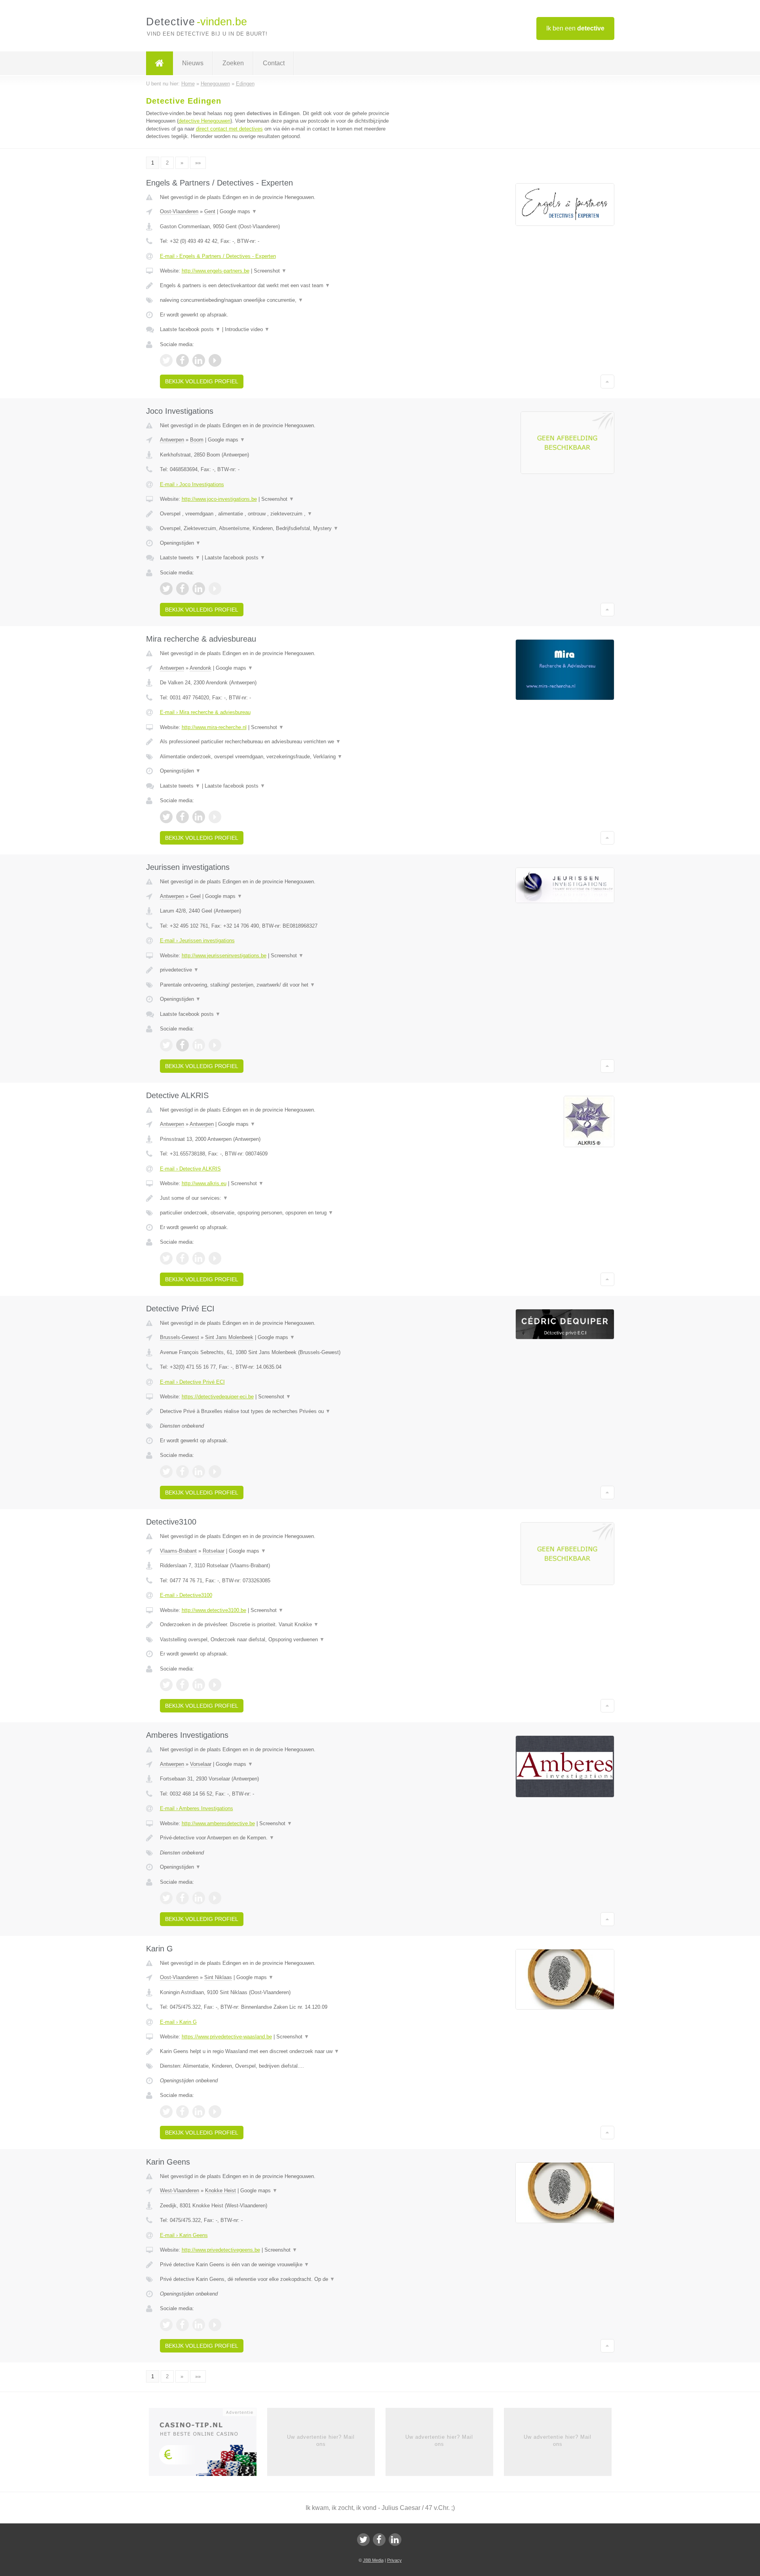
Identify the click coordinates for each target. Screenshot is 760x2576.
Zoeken (233, 63)
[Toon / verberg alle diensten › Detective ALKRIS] (282, 1213)
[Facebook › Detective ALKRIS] (182, 1258)
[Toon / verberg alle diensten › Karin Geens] (282, 2279)
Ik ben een (575, 28)
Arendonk (200, 668)
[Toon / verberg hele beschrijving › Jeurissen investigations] (282, 970)
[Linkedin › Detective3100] (199, 1685)
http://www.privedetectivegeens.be (221, 2250)
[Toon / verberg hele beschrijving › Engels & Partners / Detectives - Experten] (282, 286)
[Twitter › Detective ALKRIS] (166, 1258)
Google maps (238, 211)
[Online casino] (208, 2444)
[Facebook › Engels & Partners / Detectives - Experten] (182, 360)
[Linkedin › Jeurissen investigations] (199, 1045)
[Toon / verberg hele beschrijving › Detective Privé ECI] (282, 1411)
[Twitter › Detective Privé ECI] (166, 1472)
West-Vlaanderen (180, 2191)
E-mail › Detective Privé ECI (192, 1382)
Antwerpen (172, 440)
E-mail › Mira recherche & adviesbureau (205, 712)
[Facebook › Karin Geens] (182, 2325)
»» (198, 163)
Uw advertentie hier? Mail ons (321, 2441)
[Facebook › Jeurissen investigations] (182, 1045)
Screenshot (270, 271)
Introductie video (247, 329)
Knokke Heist (220, 2191)
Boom (197, 440)
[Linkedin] (395, 2540)
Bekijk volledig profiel (202, 381)
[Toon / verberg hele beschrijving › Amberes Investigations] (282, 1838)
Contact (274, 63)
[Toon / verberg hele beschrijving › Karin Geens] (282, 2265)
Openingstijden (180, 543)
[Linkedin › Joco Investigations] (199, 589)
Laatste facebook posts (190, 329)
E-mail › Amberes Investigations (197, 1808)
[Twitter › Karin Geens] (166, 2325)
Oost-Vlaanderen (179, 211)
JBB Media (373, 2560)
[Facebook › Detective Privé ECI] (182, 1472)
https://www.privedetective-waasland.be (227, 2037)
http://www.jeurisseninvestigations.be (224, 956)
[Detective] (160, 63)
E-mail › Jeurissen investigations (197, 940)
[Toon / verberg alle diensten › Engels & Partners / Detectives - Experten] (282, 300)
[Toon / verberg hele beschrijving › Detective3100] (282, 1625)
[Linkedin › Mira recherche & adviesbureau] (199, 817)
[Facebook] (379, 2540)
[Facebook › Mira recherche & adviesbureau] (182, 817)
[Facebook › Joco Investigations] (182, 589)
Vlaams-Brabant (178, 1551)
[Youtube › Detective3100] (215, 1685)
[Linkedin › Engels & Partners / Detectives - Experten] (199, 360)
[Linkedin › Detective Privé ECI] (199, 1472)
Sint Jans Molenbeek (229, 1337)
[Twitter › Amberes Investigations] (166, 1898)
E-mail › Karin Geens (184, 2235)
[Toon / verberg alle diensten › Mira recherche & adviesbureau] (282, 757)
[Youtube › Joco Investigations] (215, 589)
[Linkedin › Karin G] (199, 2112)
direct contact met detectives (229, 129)
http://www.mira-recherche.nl (214, 727)
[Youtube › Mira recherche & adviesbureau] (215, 817)
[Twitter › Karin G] (166, 2112)
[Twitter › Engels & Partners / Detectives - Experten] (166, 360)
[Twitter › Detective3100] (166, 1685)
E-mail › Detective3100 (186, 1595)
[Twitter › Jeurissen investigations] (166, 1045)
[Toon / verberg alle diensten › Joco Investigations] (282, 528)
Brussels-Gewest (180, 1337)
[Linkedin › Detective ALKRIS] (199, 1258)
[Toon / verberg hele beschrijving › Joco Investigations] (282, 514)
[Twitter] (363, 2540)
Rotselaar (214, 1551)
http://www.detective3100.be (214, 1610)
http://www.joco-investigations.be (219, 499)
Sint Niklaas (218, 1977)
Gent (210, 211)
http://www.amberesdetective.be (218, 1823)
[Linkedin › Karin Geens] (199, 2325)
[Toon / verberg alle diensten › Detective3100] (282, 1640)
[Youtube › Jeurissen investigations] (215, 1045)
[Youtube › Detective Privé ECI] (215, 1472)
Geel (195, 896)
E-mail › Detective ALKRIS (190, 1169)
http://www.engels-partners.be (216, 271)
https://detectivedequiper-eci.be (218, 1397)
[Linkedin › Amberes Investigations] (199, 1898)
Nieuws (193, 63)
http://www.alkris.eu (204, 1183)
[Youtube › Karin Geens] (215, 2325)
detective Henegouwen (204, 121)
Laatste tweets (180, 558)
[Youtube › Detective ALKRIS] (215, 1258)
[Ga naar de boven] (607, 381)
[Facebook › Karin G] (182, 2112)
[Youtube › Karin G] (215, 2112)
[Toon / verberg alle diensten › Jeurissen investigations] (282, 985)
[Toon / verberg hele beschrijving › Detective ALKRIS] (282, 1198)
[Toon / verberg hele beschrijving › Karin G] (282, 2051)
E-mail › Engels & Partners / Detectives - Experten (218, 256)
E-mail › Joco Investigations (192, 484)
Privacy (394, 2560)
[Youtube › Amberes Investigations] (215, 1898)
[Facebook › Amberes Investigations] (182, 1898)
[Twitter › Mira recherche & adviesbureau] (166, 817)
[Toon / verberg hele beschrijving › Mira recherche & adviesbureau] (282, 742)
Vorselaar (201, 1764)
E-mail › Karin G (178, 2022)
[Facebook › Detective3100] (182, 1685)
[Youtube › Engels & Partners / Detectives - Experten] (215, 360)
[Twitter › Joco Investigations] (166, 589)
